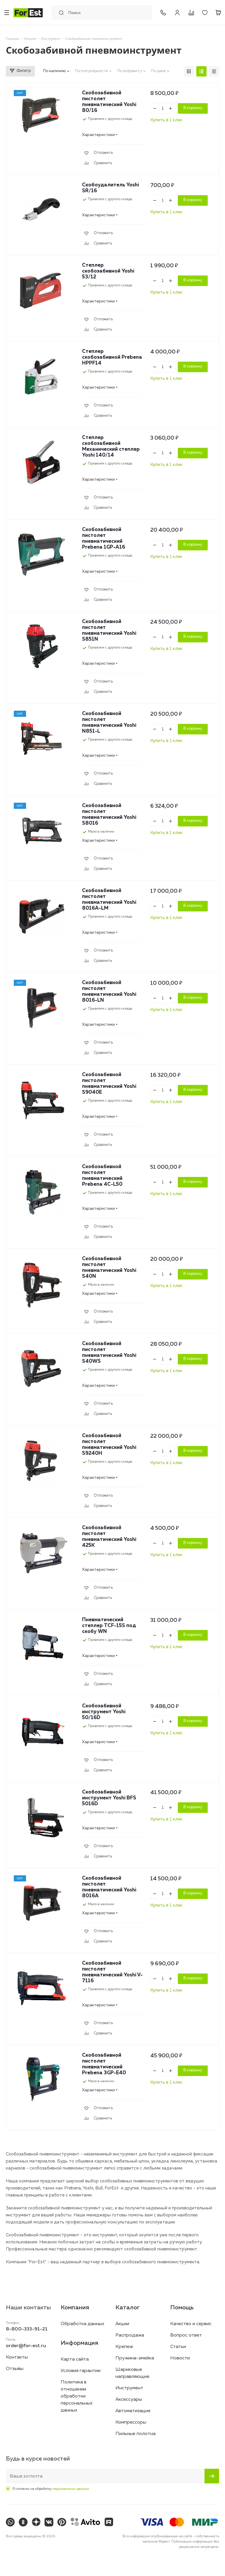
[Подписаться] (212, 2476)
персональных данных (71, 2489)
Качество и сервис (191, 2324)
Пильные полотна (135, 2434)
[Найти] (60, 13)
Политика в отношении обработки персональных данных (77, 2396)
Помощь (182, 2308)
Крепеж (124, 2347)
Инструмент (129, 2388)
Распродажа (130, 2335)
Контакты (17, 2357)
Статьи (178, 2347)
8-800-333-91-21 (163, 13)
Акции (122, 2324)
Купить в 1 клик (166, 120)
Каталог (128, 2308)
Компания (75, 2308)
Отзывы (15, 2369)
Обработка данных (82, 2324)
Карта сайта (75, 2359)
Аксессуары (129, 2400)
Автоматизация (133, 2411)
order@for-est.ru (26, 2346)
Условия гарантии (81, 2371)
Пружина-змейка (135, 2358)
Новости (180, 2358)
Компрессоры (131, 2422)
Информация (79, 2343)
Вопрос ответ (186, 2335)
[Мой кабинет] (177, 13)
